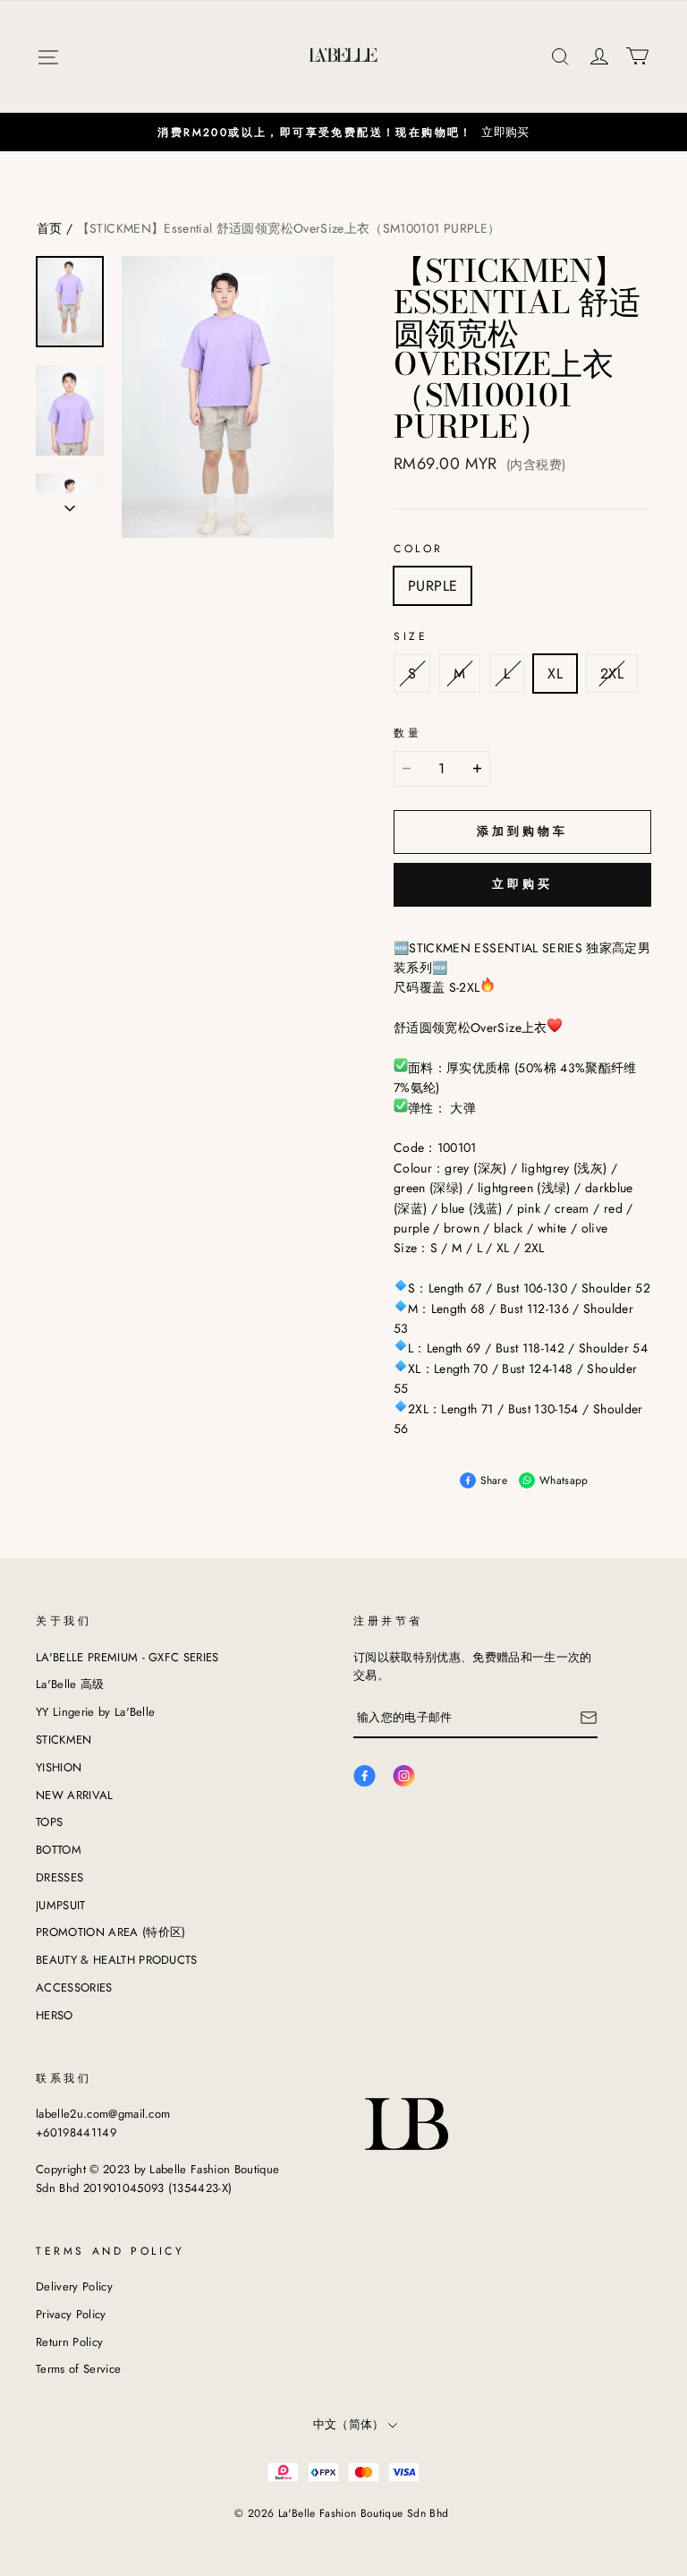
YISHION (59, 1767)
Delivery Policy (74, 2286)
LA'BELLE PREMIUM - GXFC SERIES (127, 1657)
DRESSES (59, 1877)
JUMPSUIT (61, 1905)
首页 (50, 228)
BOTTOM (59, 1850)
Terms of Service (78, 2369)
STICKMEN (64, 1740)
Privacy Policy (71, 2314)
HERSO (55, 2015)
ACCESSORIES (74, 1987)
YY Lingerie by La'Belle (95, 1712)
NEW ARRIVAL (75, 1795)
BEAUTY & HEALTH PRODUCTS (117, 1960)
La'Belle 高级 (70, 1684)
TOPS (49, 1822)
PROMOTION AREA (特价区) (111, 1932)
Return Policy (69, 2342)
